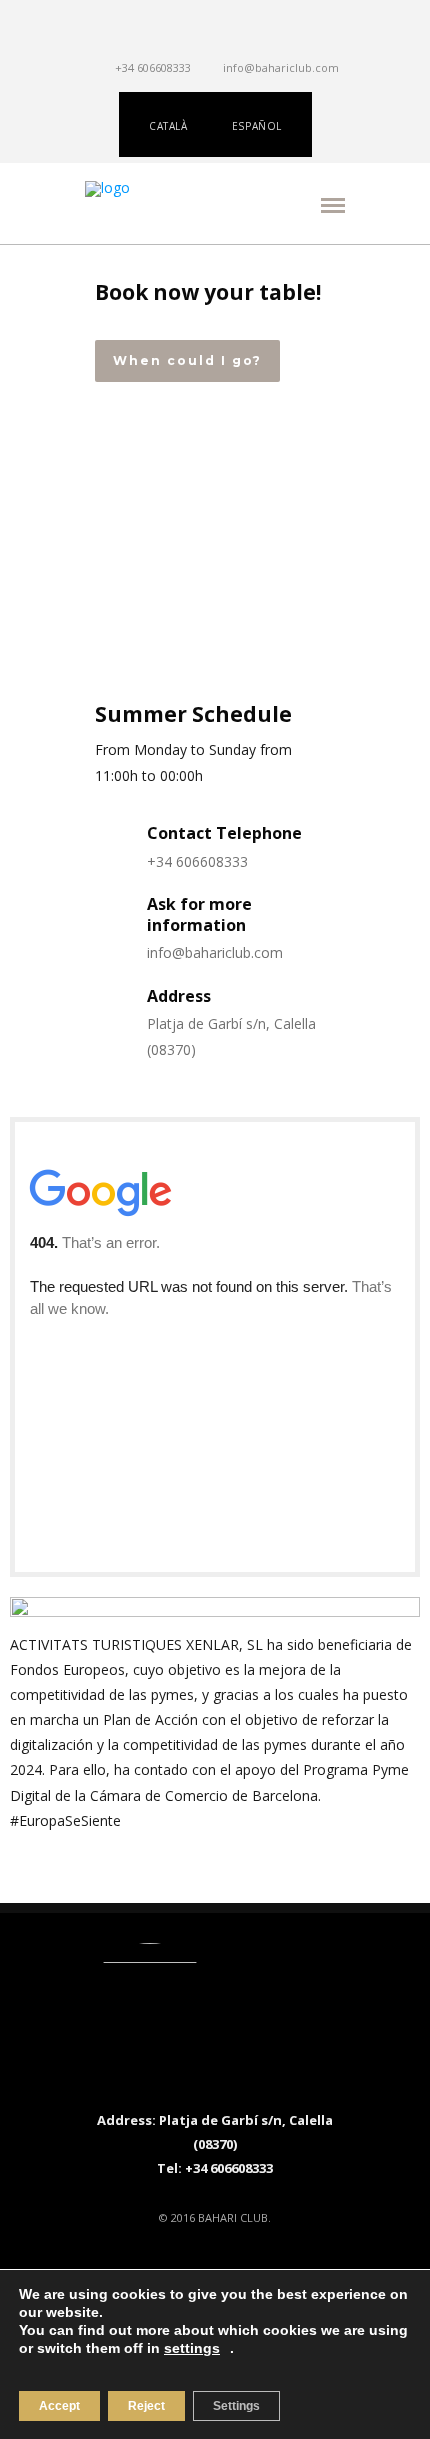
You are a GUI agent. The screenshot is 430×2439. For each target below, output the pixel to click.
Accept (59, 2406)
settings (192, 2348)
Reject (146, 2406)
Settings (236, 2406)
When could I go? (187, 360)
